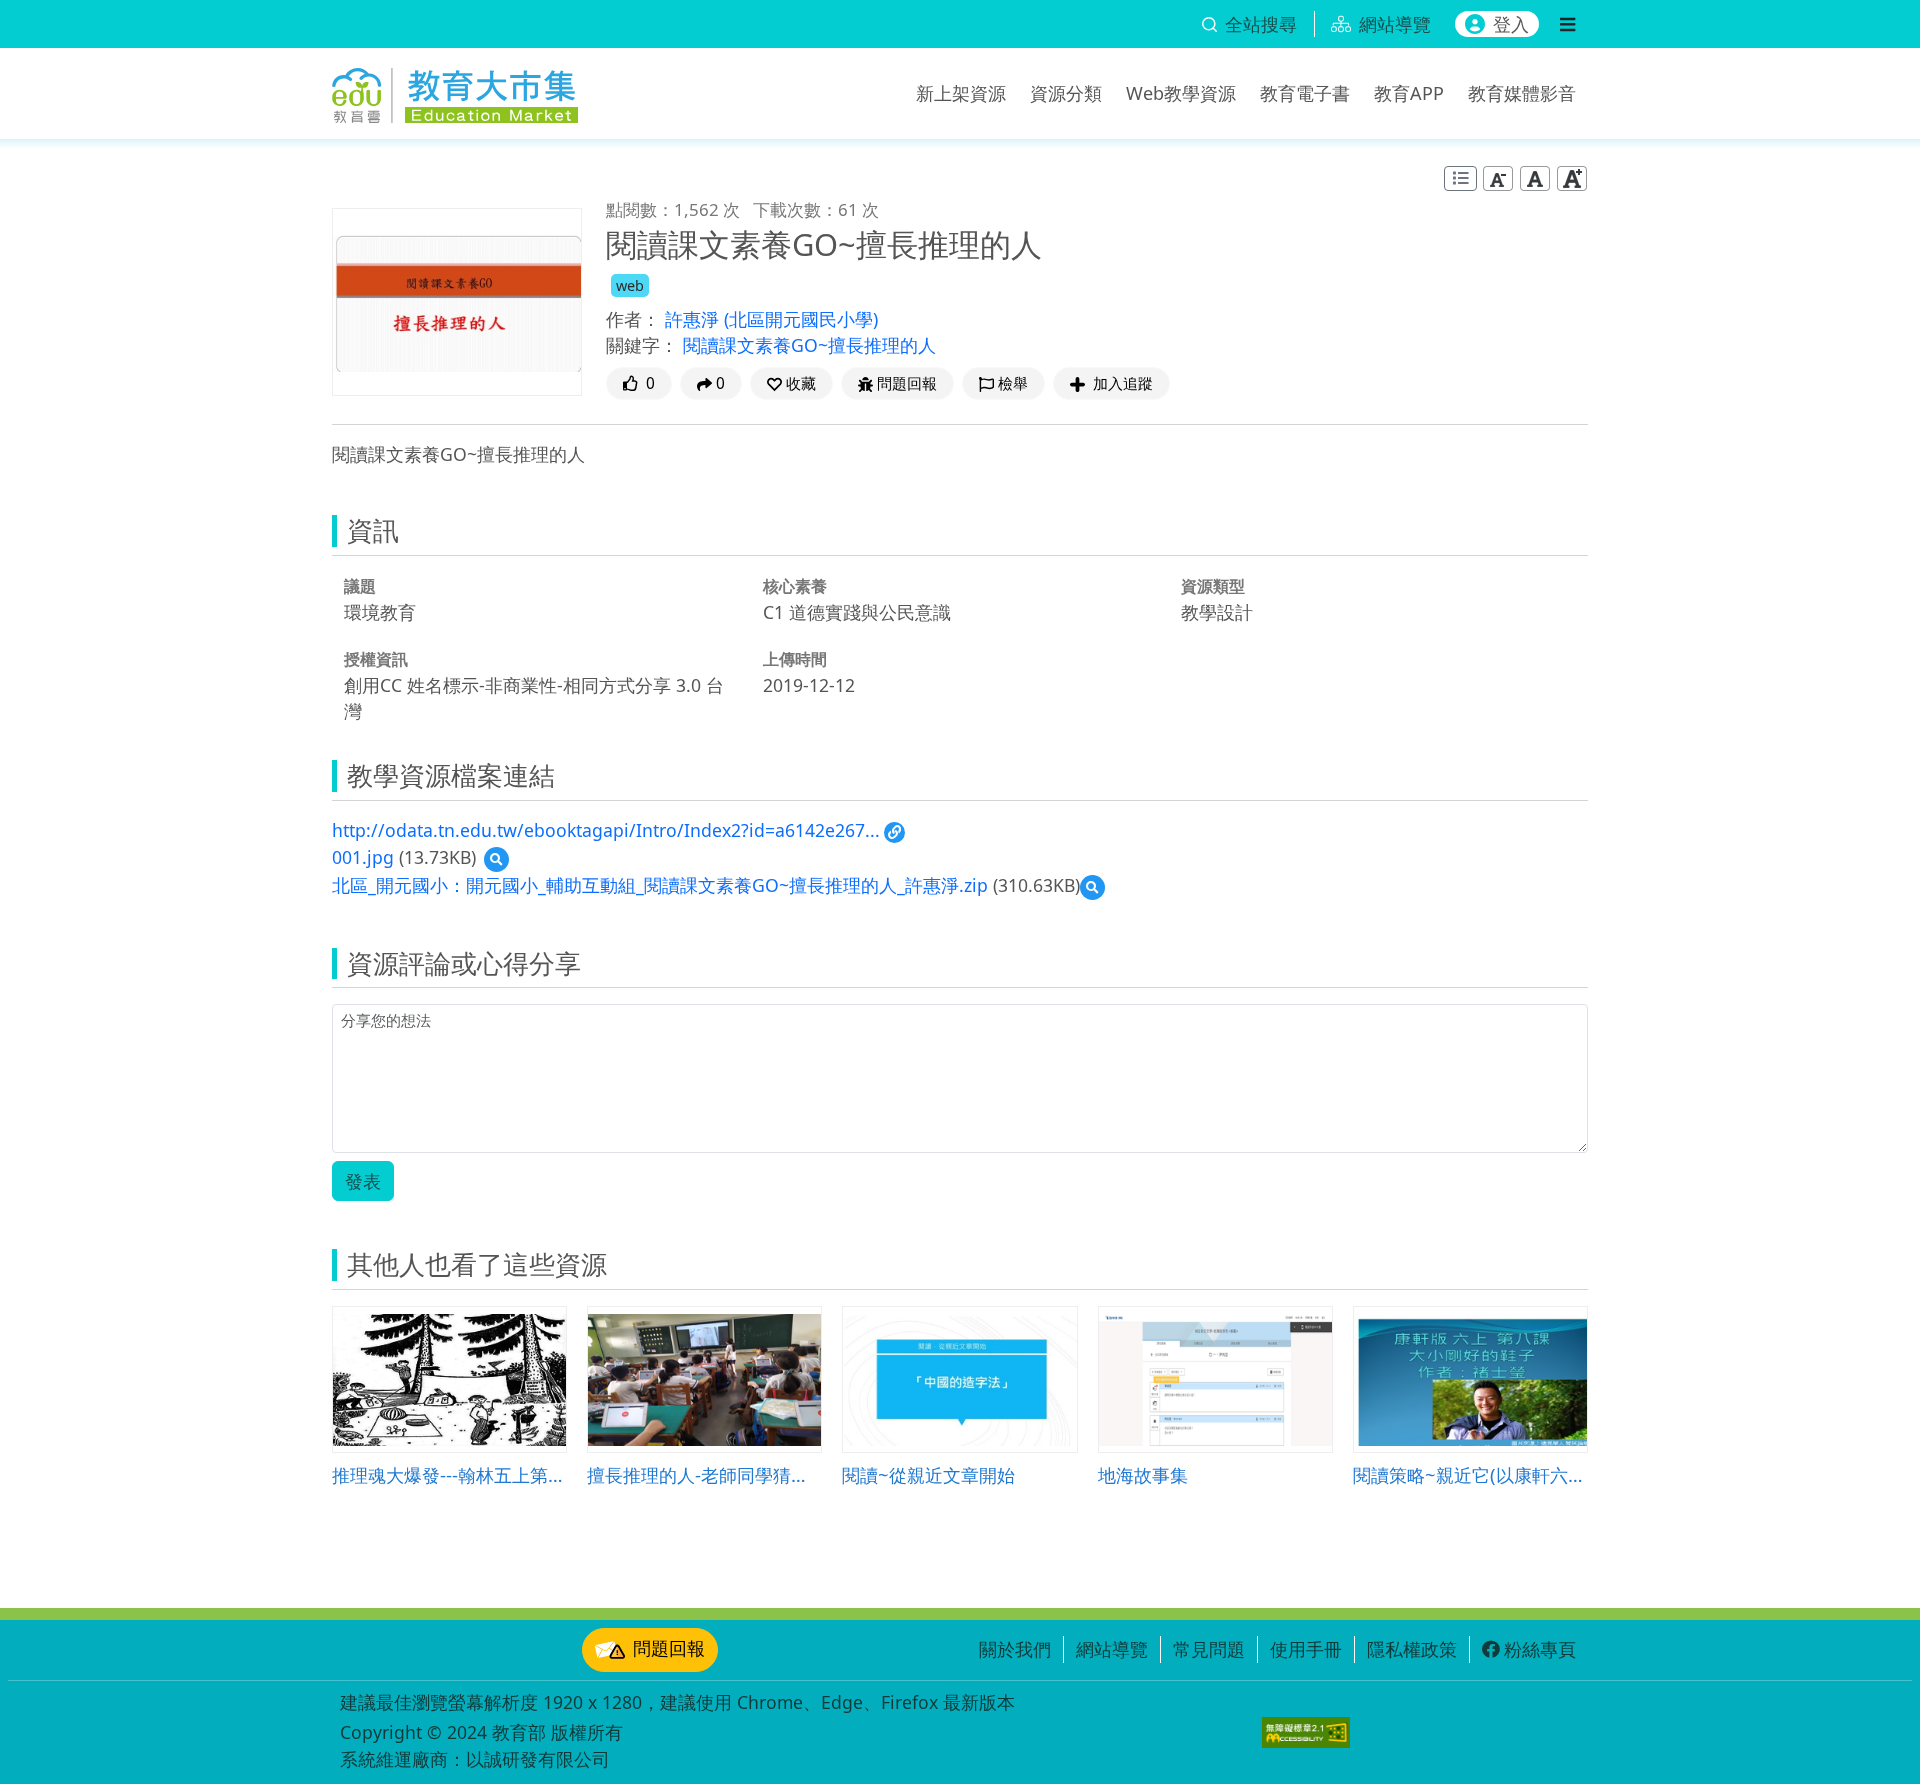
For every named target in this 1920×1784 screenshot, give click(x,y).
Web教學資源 (1181, 93)
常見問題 (1209, 1649)
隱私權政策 (1412, 1649)
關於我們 (1015, 1649)
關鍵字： (642, 345)
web (630, 285)
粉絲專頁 (1540, 1649)
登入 (1511, 24)
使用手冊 (1306, 1649)
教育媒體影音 (1522, 93)
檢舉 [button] (1013, 383)
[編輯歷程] (1460, 178)
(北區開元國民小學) (801, 319)
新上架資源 (961, 93)
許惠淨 (694, 319)
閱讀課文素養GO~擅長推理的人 (809, 345)
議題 (360, 586)
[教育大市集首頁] (455, 90)
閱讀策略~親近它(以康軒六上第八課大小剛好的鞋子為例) (1470, 1474)
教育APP (1409, 93)
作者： (633, 319)
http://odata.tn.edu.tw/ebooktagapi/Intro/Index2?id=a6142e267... (606, 830)
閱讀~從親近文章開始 (928, 1474)
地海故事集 (1143, 1474)
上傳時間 (795, 659)
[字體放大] (1572, 178)
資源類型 (1213, 586)
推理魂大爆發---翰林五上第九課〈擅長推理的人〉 (449, 1474)
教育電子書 (1305, 93)
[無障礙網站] (1306, 1732)
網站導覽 (1112, 1649)
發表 (363, 1181)
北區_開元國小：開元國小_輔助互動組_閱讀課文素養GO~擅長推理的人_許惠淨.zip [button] (660, 885)
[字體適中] (1535, 178)
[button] (791, 383)
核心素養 (795, 586)
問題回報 (669, 1648)
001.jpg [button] (363, 857)
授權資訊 (376, 659)
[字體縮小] (1498, 178)
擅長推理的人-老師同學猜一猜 (704, 1474)
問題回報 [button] (907, 383)
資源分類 (1066, 93)
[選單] (1567, 24)
